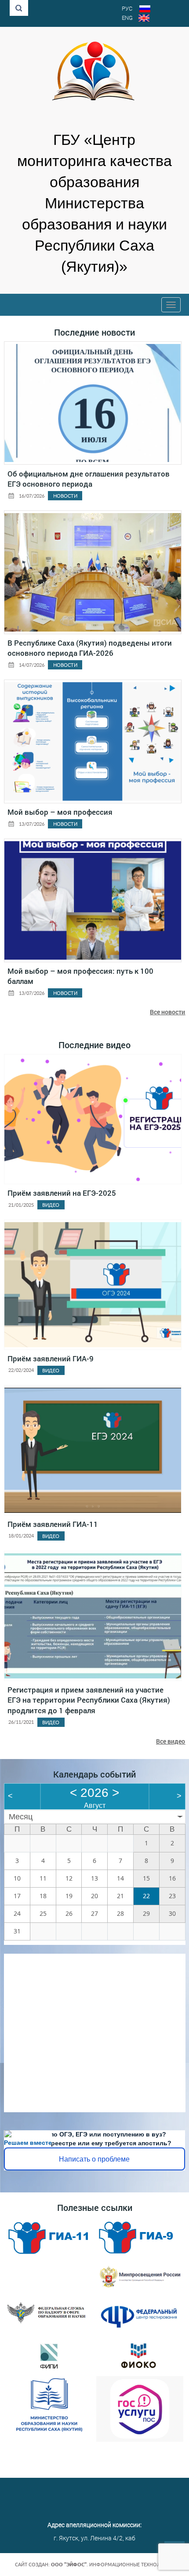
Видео (51, 1205)
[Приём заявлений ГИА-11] (93, 1450)
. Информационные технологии (113, 2565)
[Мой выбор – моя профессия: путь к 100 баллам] (93, 900)
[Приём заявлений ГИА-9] (93, 1285)
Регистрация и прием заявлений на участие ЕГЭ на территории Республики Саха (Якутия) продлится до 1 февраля (89, 1700)
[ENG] (144, 19)
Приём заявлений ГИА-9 (51, 1358)
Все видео (171, 1741)
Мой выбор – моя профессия (60, 812)
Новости (65, 496)
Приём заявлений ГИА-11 (53, 1524)
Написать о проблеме (94, 2159)
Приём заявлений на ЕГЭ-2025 (62, 1193)
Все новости (167, 1012)
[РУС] (145, 10)
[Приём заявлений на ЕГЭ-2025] (93, 1119)
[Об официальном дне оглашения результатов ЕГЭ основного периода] (93, 403)
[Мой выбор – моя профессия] (93, 741)
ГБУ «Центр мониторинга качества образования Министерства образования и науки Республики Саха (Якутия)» (94, 203)
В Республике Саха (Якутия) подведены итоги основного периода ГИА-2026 (90, 648)
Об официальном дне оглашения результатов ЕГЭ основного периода (89, 479)
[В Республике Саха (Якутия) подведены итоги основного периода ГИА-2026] (93, 572)
